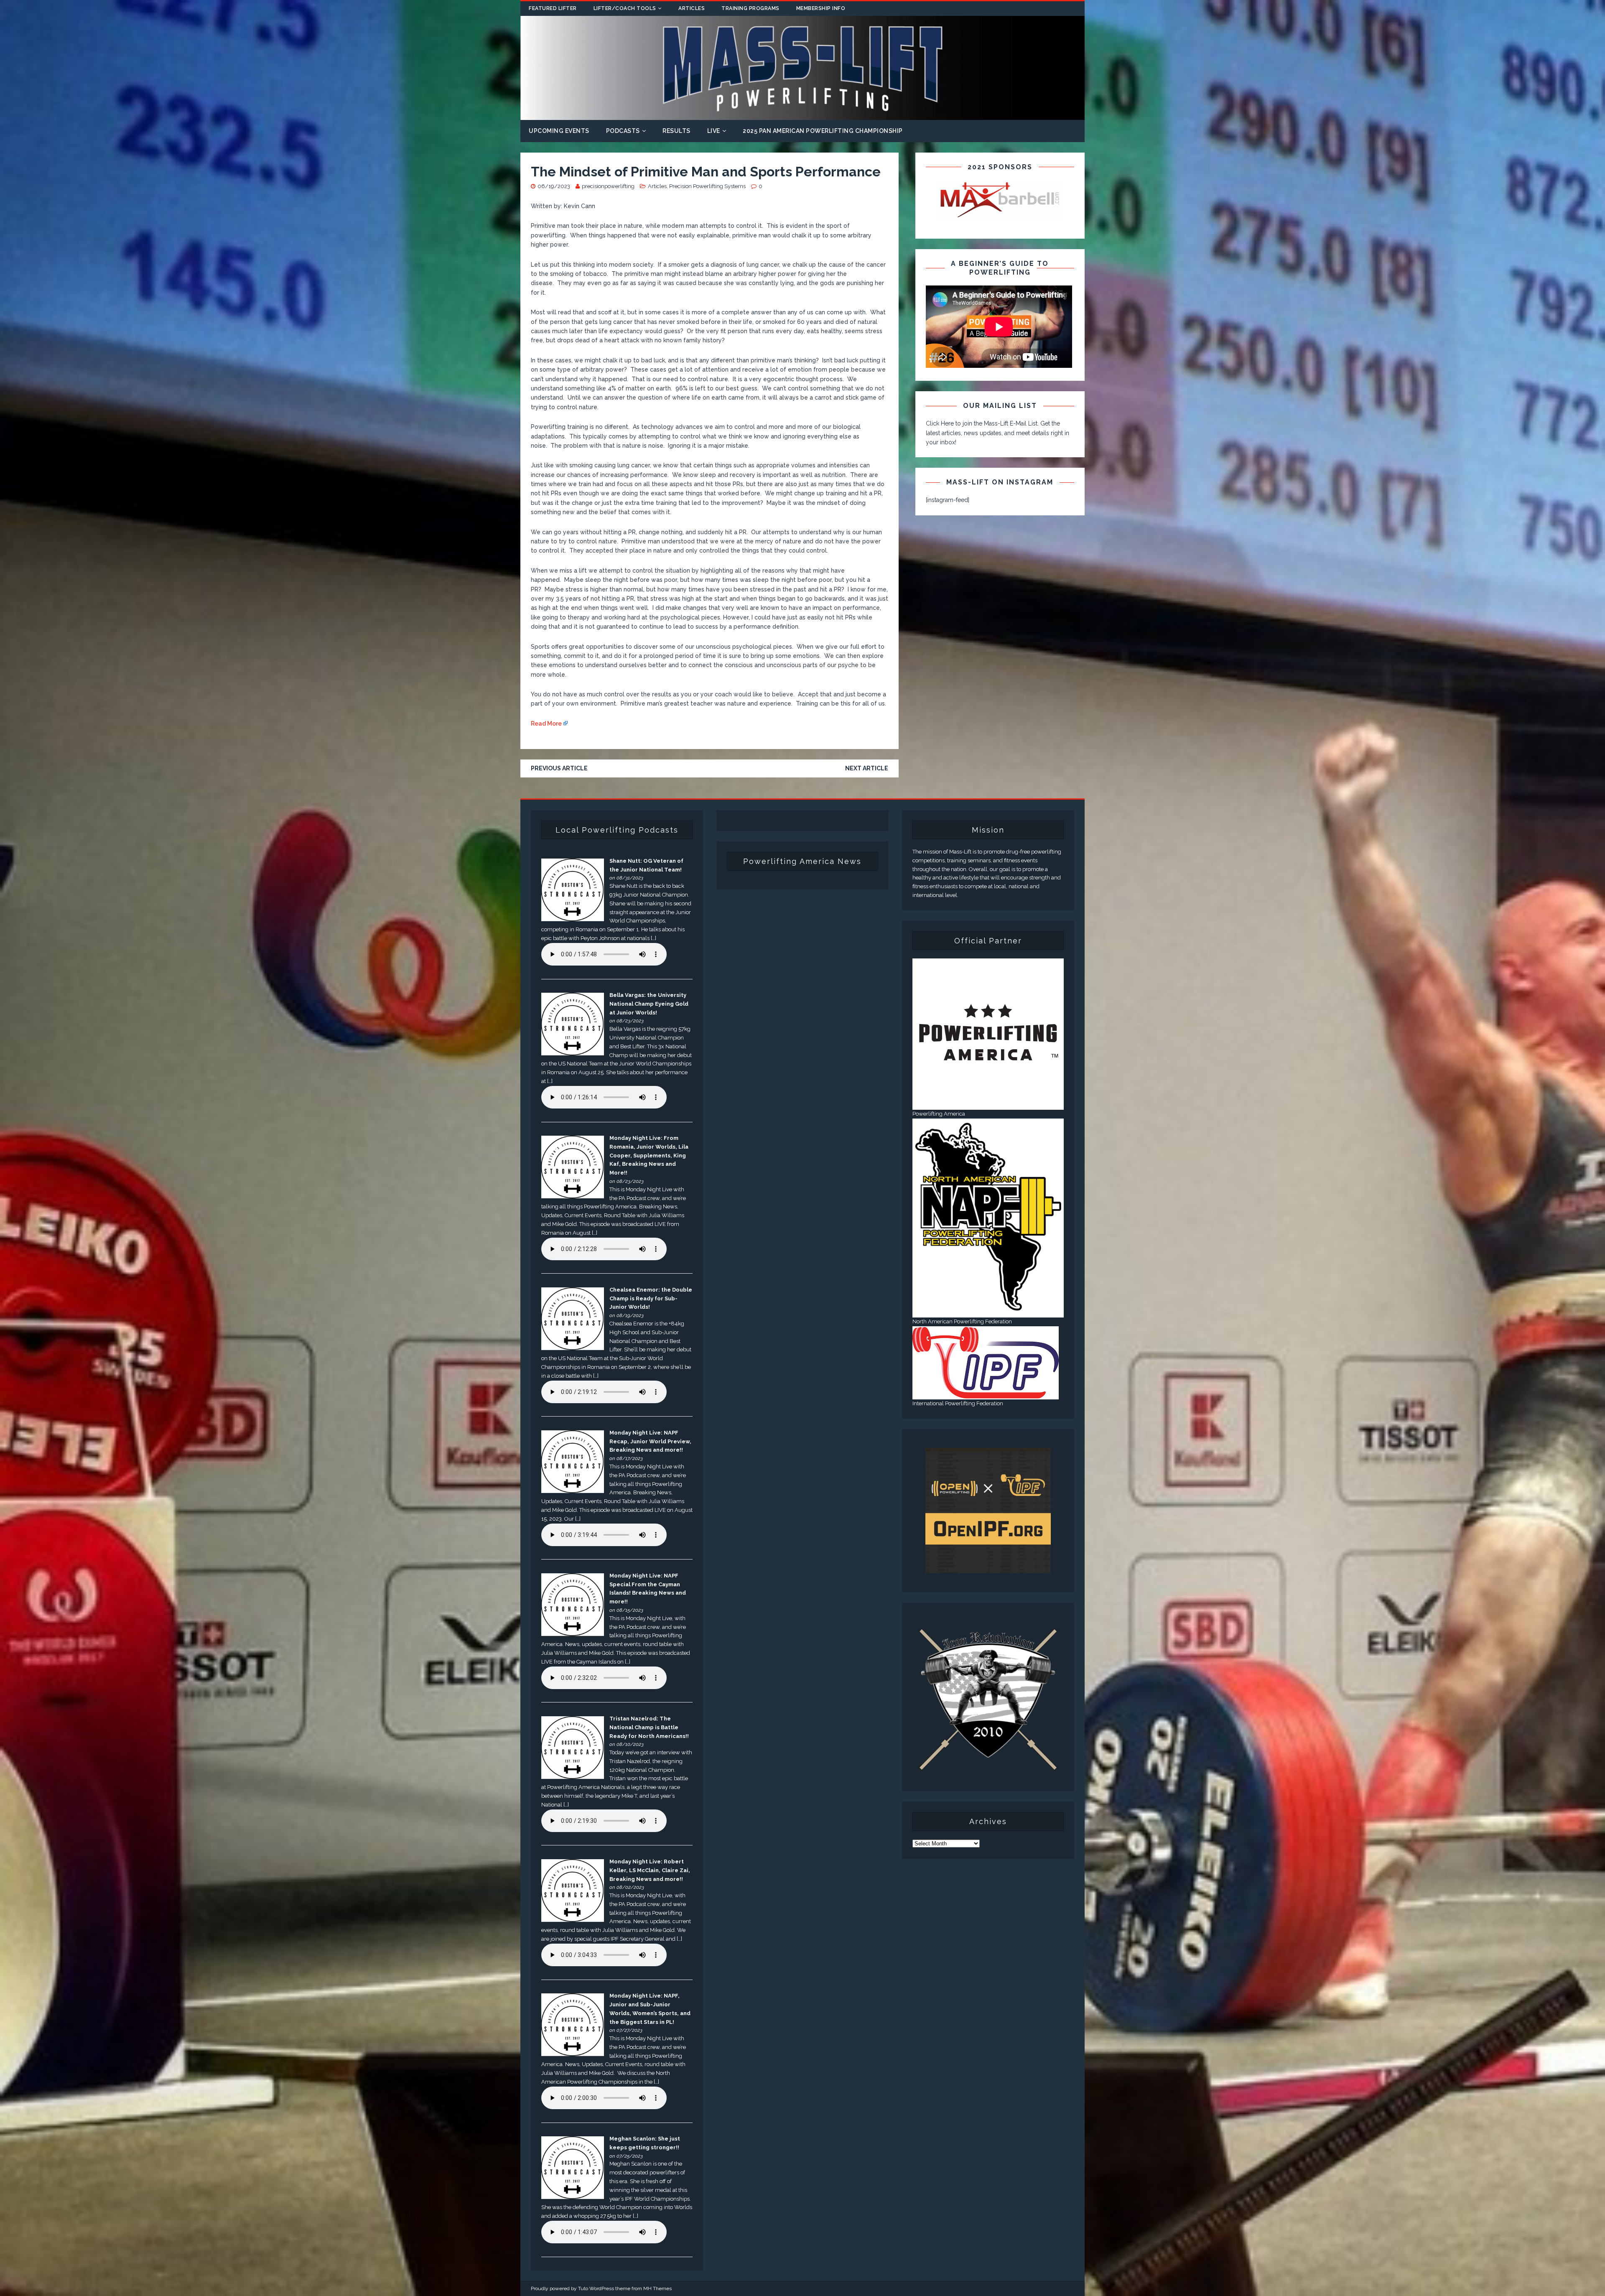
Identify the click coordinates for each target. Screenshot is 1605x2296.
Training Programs (750, 8)
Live (714, 131)
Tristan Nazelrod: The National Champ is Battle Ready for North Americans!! (649, 1727)
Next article (867, 768)
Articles (692, 8)
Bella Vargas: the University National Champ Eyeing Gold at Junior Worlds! (649, 1004)
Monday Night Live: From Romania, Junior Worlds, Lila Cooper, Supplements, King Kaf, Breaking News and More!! (649, 1155)
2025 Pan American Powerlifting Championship (823, 131)
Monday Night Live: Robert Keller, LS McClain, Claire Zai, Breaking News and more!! (650, 1870)
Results (676, 131)
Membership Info (821, 8)
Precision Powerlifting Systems (707, 186)
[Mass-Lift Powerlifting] (802, 115)
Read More (546, 724)
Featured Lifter (553, 8)
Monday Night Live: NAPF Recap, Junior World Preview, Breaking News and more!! (650, 1441)
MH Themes (657, 2288)
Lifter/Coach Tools (625, 8)
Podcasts (623, 131)
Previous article (559, 768)
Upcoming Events (559, 131)
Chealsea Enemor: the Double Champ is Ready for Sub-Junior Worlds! (651, 1298)
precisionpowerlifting (608, 186)
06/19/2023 (554, 186)
